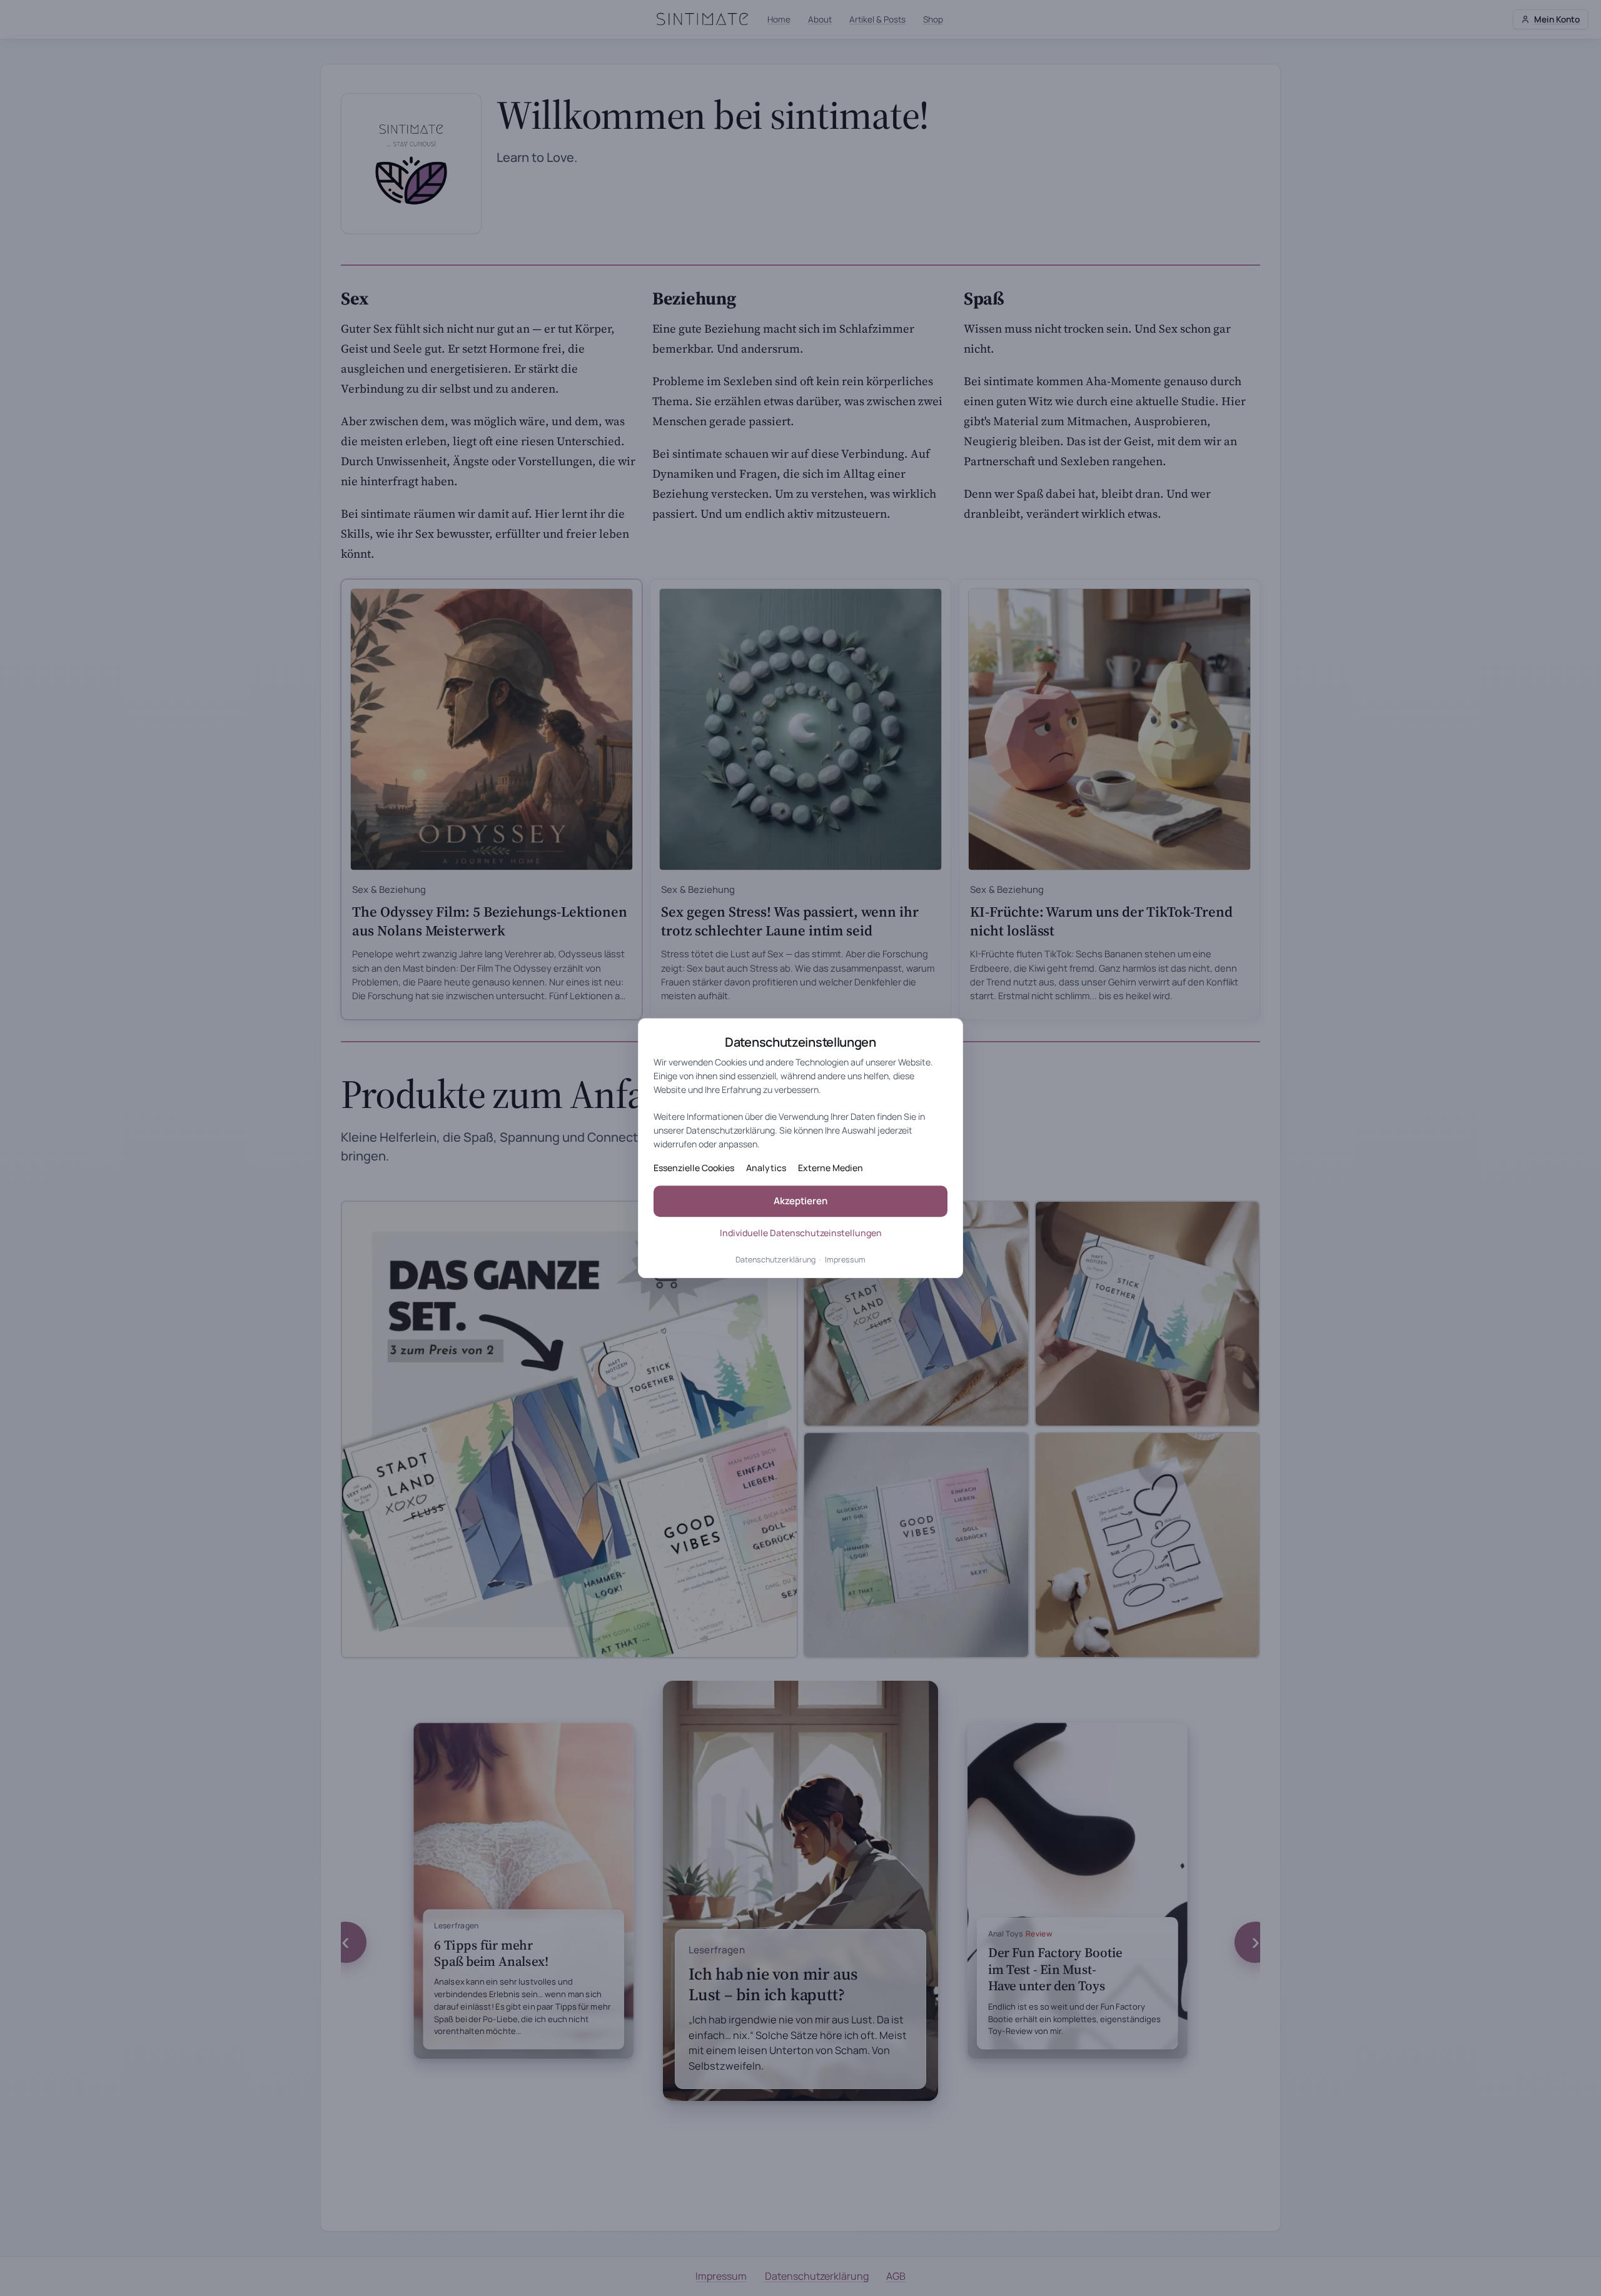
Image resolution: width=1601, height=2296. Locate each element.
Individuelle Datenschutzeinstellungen (801, 1233)
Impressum (845, 1260)
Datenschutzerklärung (775, 1260)
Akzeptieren (800, 1201)
